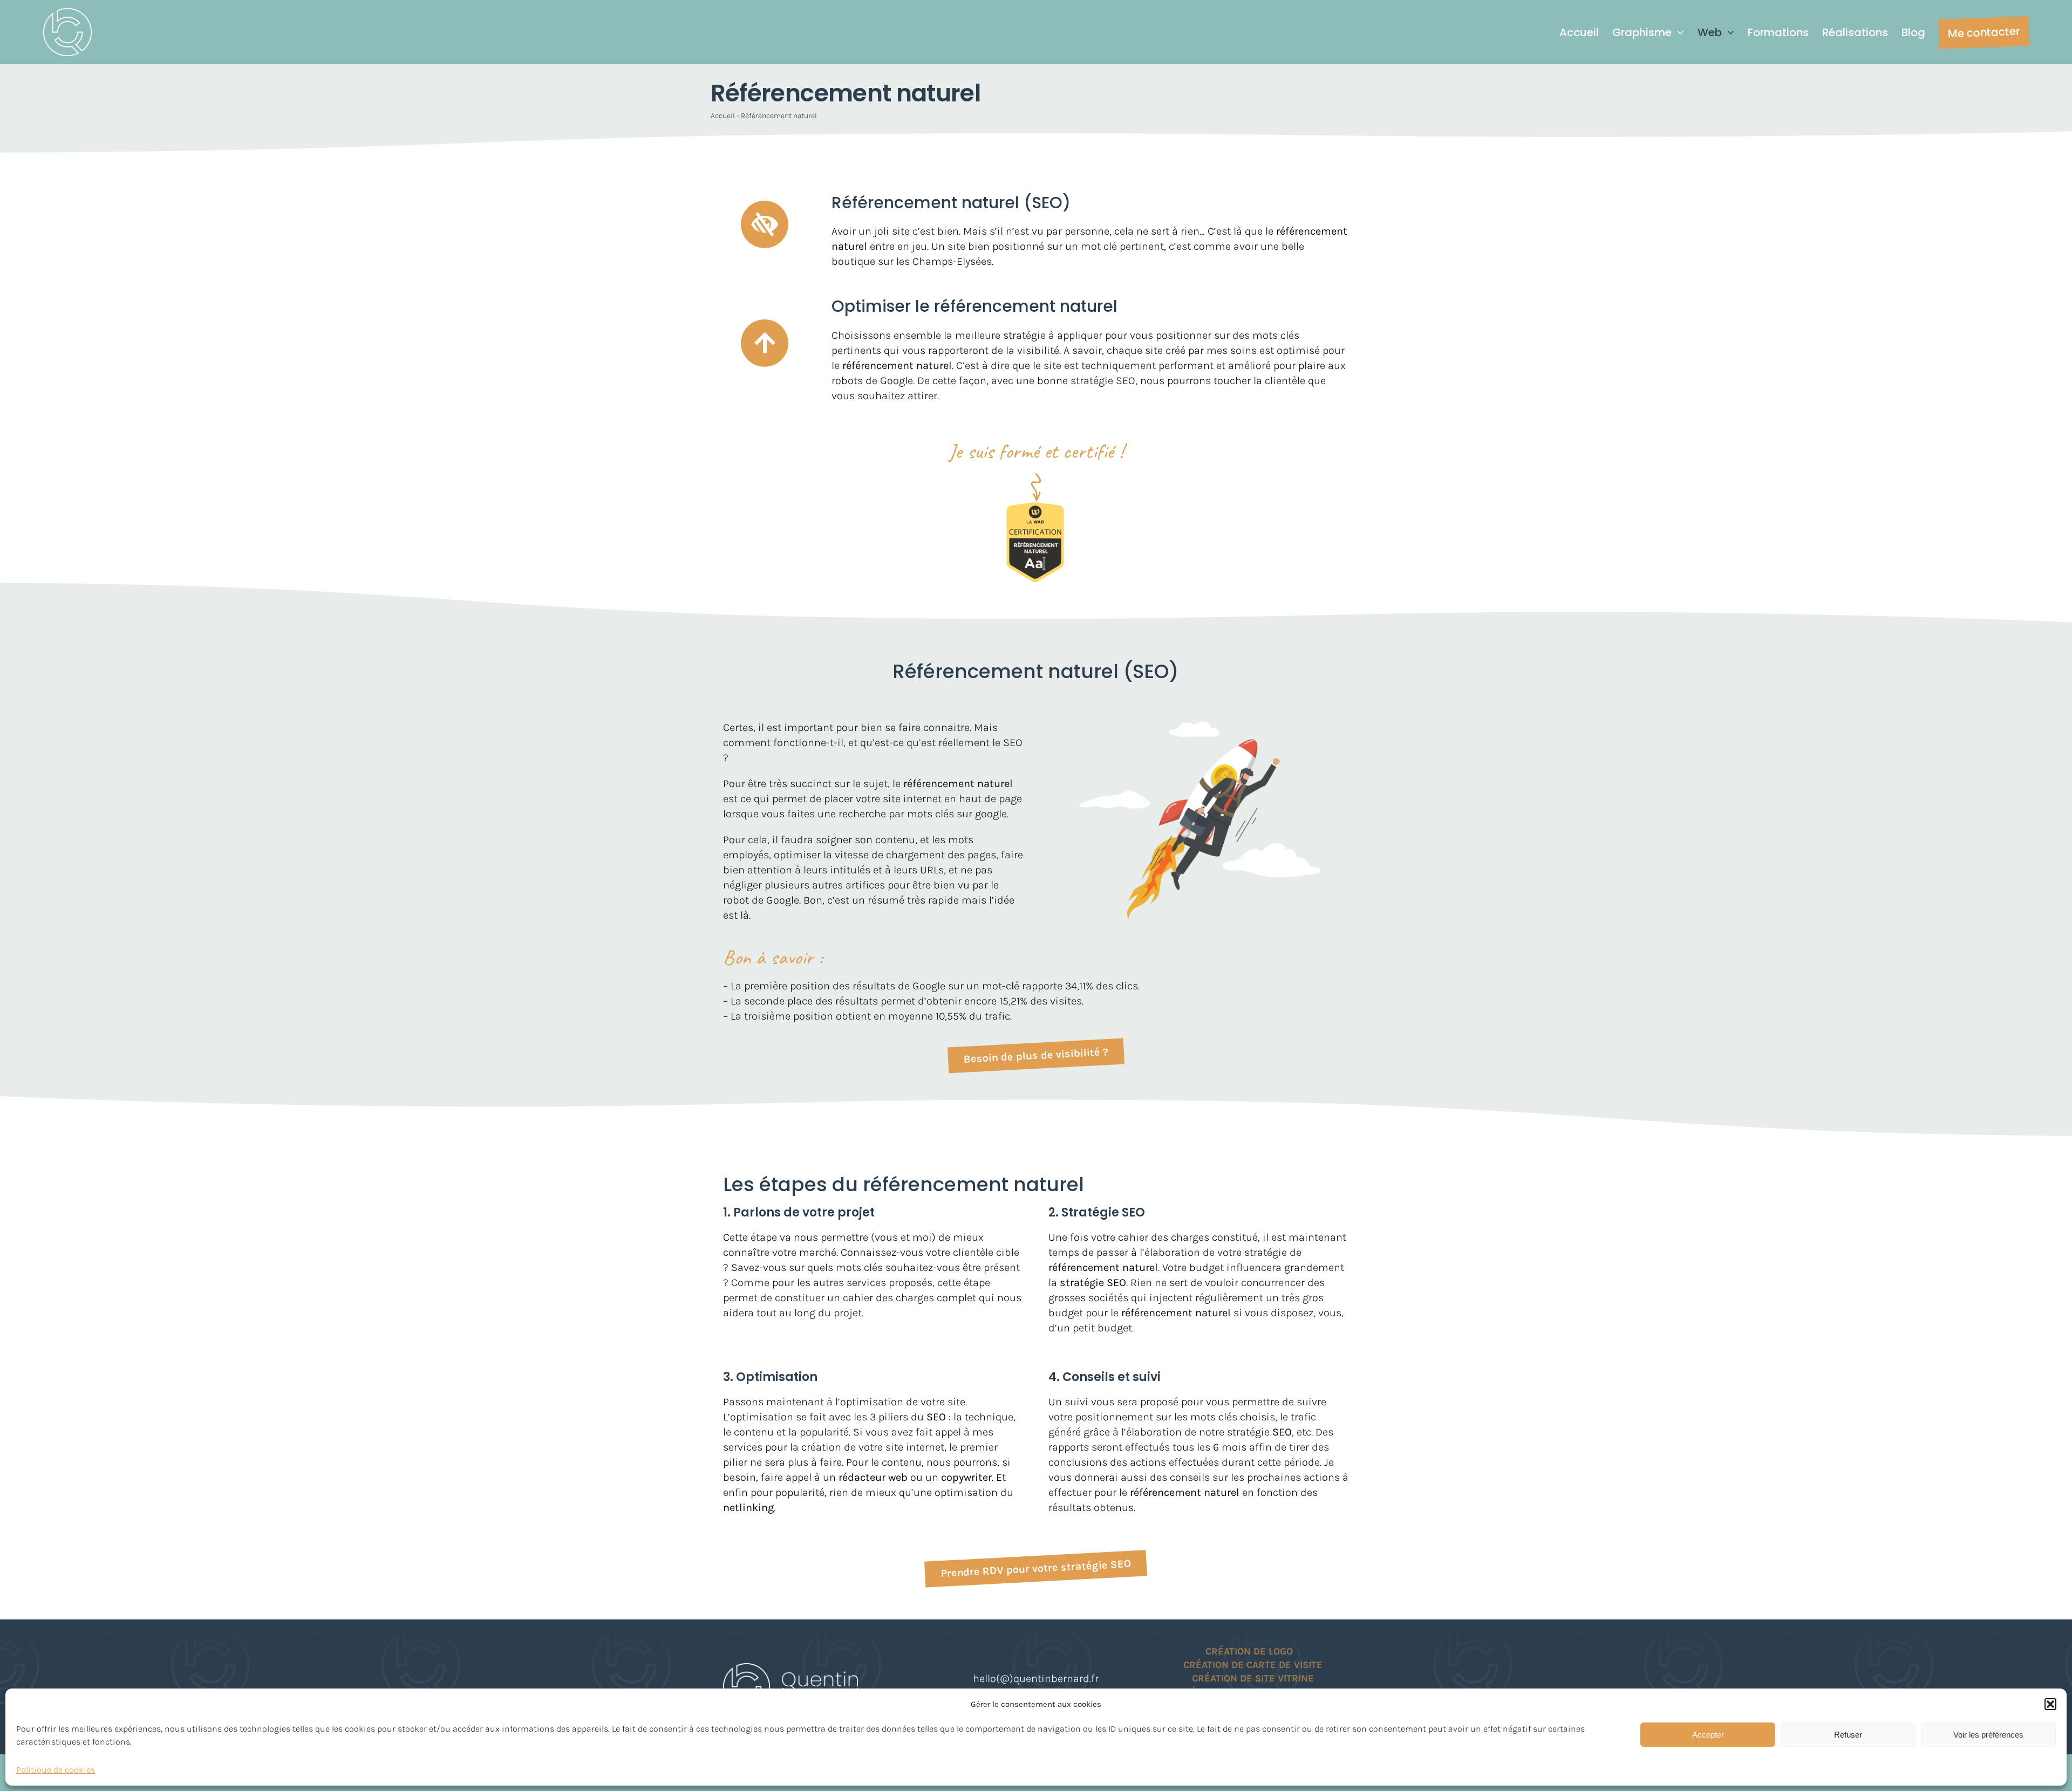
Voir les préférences (1988, 1735)
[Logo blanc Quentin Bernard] (67, 13)
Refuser (1848, 1735)
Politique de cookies (56, 1770)
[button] (2050, 1704)
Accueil (723, 116)
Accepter (1708, 1735)
